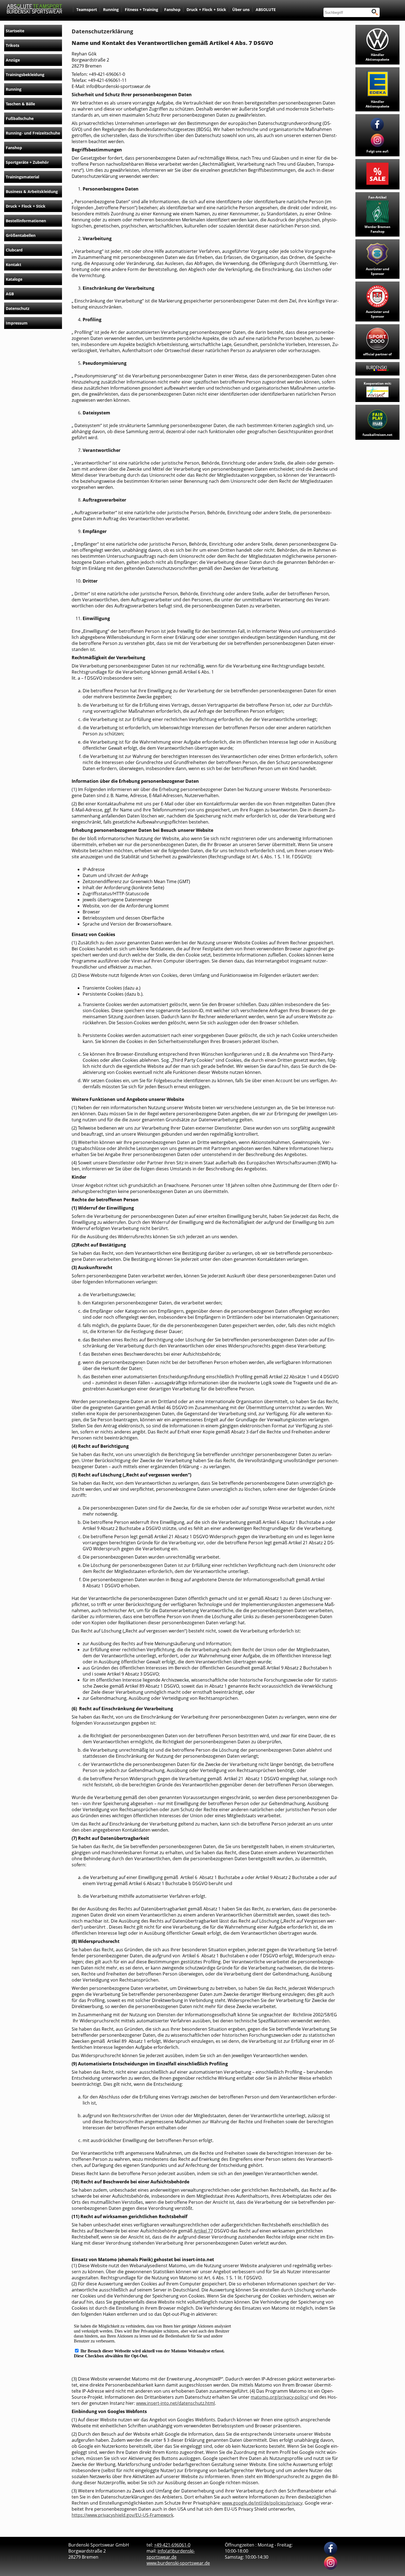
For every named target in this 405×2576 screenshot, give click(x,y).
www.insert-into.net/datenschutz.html (175, 2403)
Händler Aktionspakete (377, 57)
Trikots (13, 45)
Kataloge (14, 279)
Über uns (241, 10)
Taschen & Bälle (20, 104)
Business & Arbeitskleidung (32, 191)
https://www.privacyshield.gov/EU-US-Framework (122, 2515)
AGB (10, 294)
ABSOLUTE (266, 10)
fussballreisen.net (377, 435)
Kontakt (13, 265)
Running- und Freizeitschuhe (33, 133)
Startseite (15, 31)
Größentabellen (21, 235)
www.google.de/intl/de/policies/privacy (262, 2503)
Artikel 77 (203, 2231)
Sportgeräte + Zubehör (27, 162)
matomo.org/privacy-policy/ (280, 2397)
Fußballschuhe (20, 118)
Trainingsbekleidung (25, 75)
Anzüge (13, 60)
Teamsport (87, 10)
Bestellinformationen (26, 221)
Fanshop (172, 10)
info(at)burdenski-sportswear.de (171, 2554)
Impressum (17, 323)
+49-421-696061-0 (172, 2545)
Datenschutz (18, 308)
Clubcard (14, 250)
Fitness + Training (141, 10)
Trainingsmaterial (22, 177)
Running (111, 10)
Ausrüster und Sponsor (378, 271)
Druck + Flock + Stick (206, 10)
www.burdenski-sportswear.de (178, 2563)
